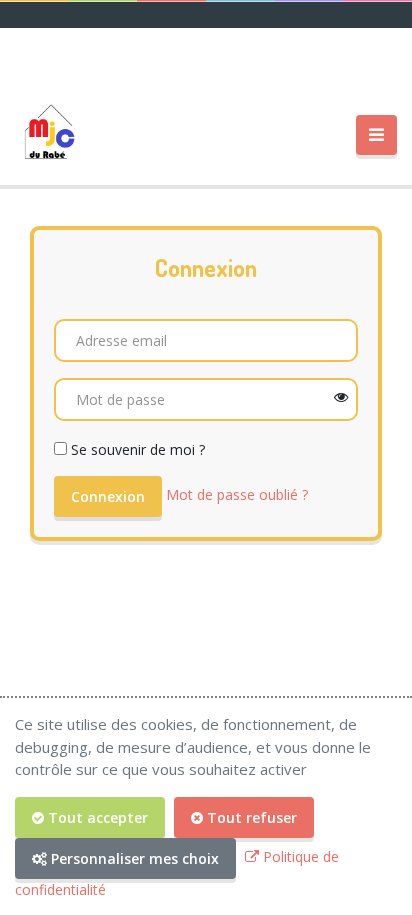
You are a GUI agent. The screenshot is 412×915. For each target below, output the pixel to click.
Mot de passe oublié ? (237, 494)
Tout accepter (96, 817)
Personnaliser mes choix (133, 858)
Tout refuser (250, 817)
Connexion (108, 496)
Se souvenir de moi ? (138, 449)
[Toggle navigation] (376, 135)
